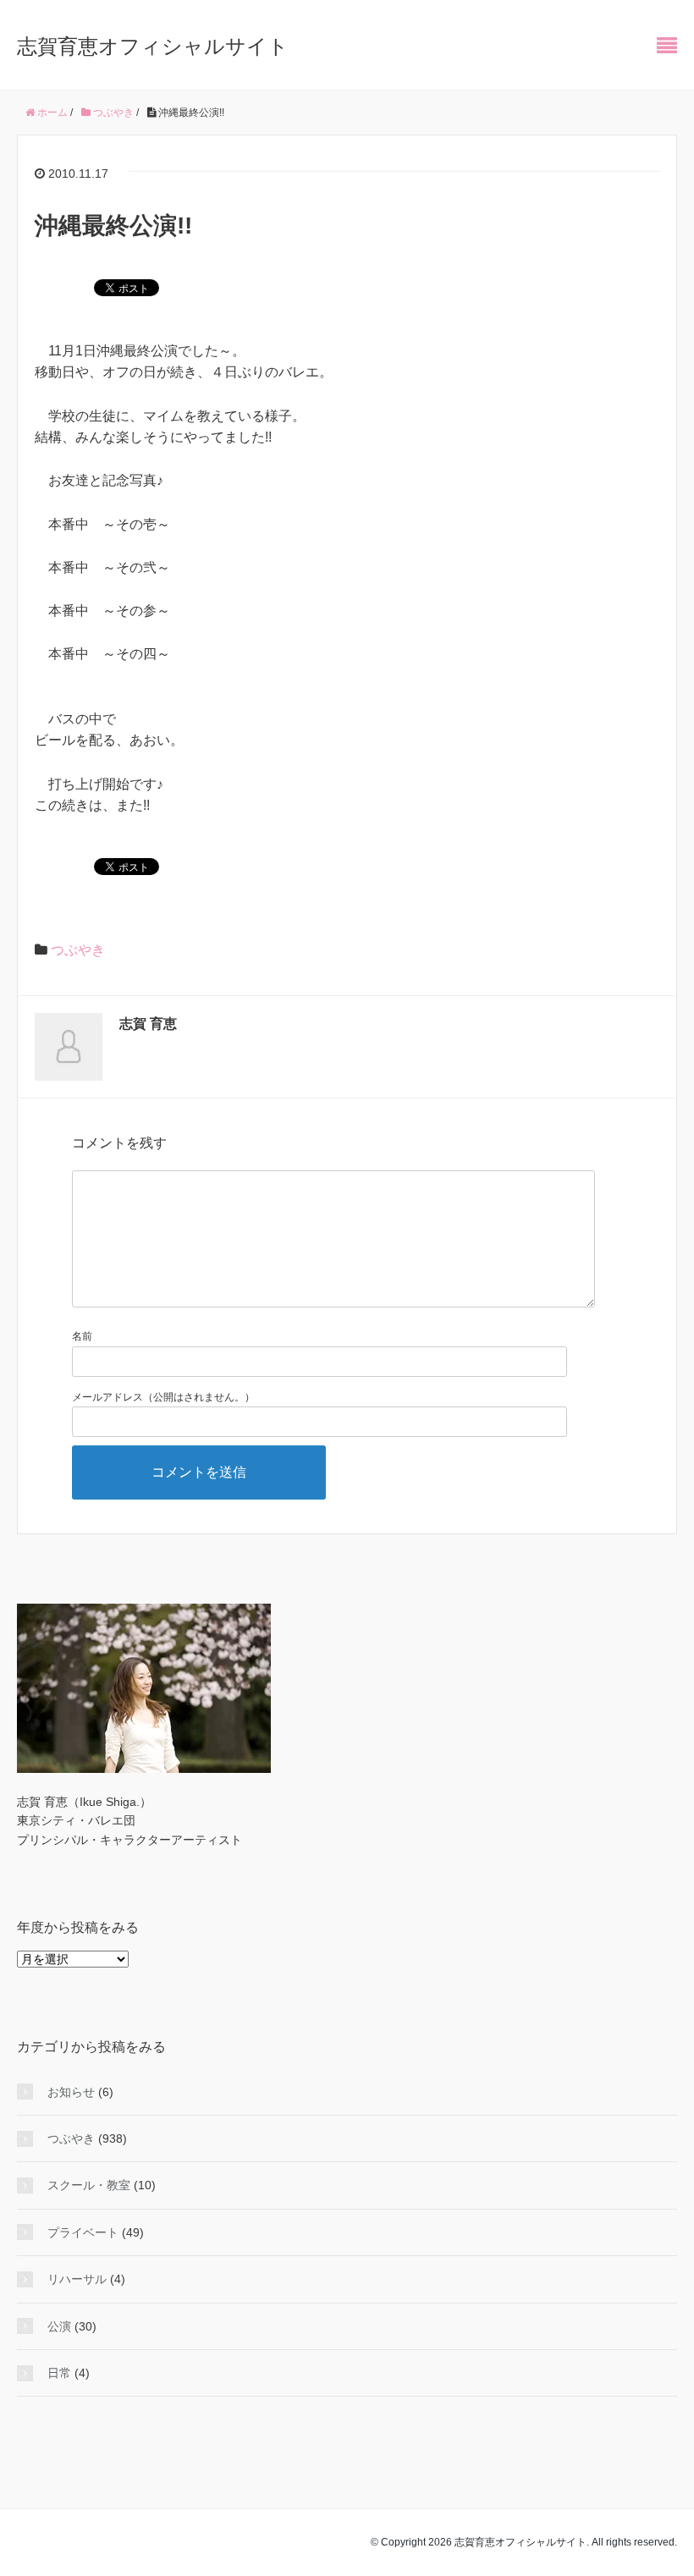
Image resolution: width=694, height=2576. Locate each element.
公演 (59, 2326)
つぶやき (78, 950)
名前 (82, 1336)
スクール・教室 (89, 2185)
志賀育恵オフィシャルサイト (153, 46)
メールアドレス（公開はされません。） (163, 1397)
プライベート (83, 2232)
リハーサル (77, 2279)
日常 (59, 2373)
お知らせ (71, 2092)
